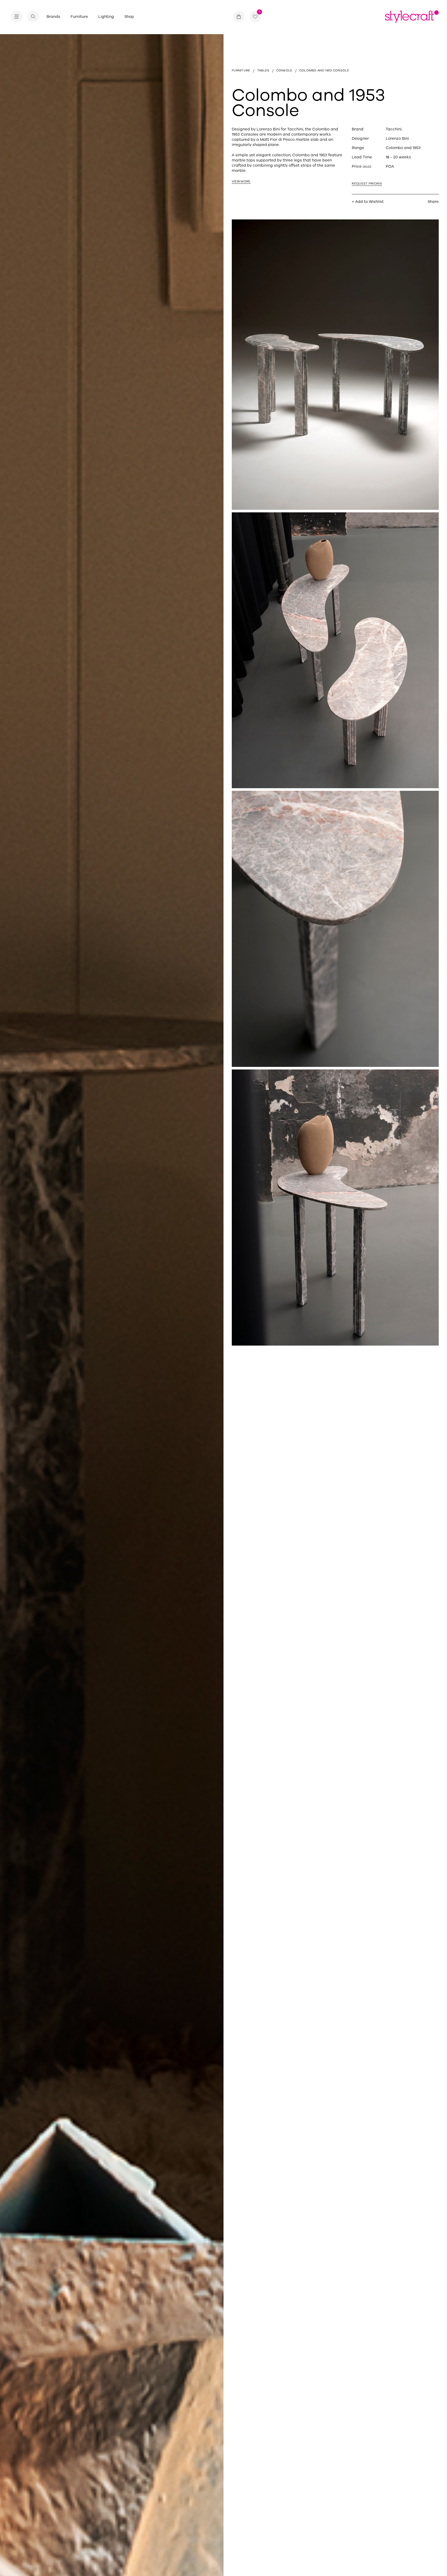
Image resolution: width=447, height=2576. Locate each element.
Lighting (106, 17)
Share (433, 202)
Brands (53, 17)
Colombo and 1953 (403, 148)
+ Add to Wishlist (368, 202)
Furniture (79, 17)
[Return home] (412, 17)
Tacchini (394, 129)
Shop (129, 17)
